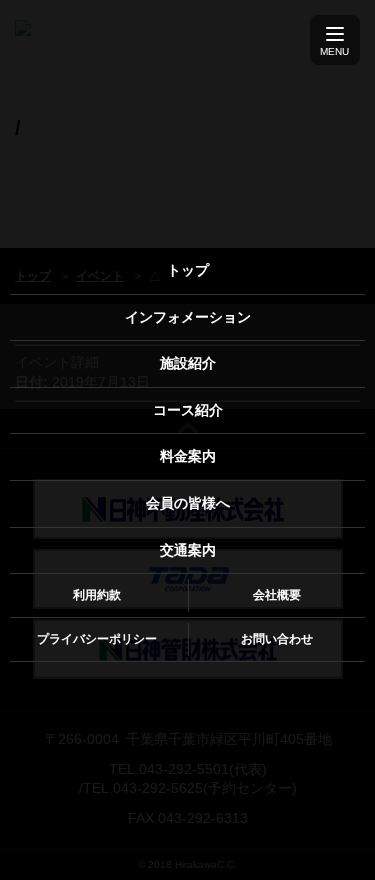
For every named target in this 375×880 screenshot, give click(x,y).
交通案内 (188, 550)
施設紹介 (188, 363)
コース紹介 (188, 410)
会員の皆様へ (188, 503)
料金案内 (188, 456)
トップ (188, 270)
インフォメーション (188, 317)
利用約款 (97, 595)
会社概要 (277, 595)
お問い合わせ (277, 639)
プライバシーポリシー (97, 639)
